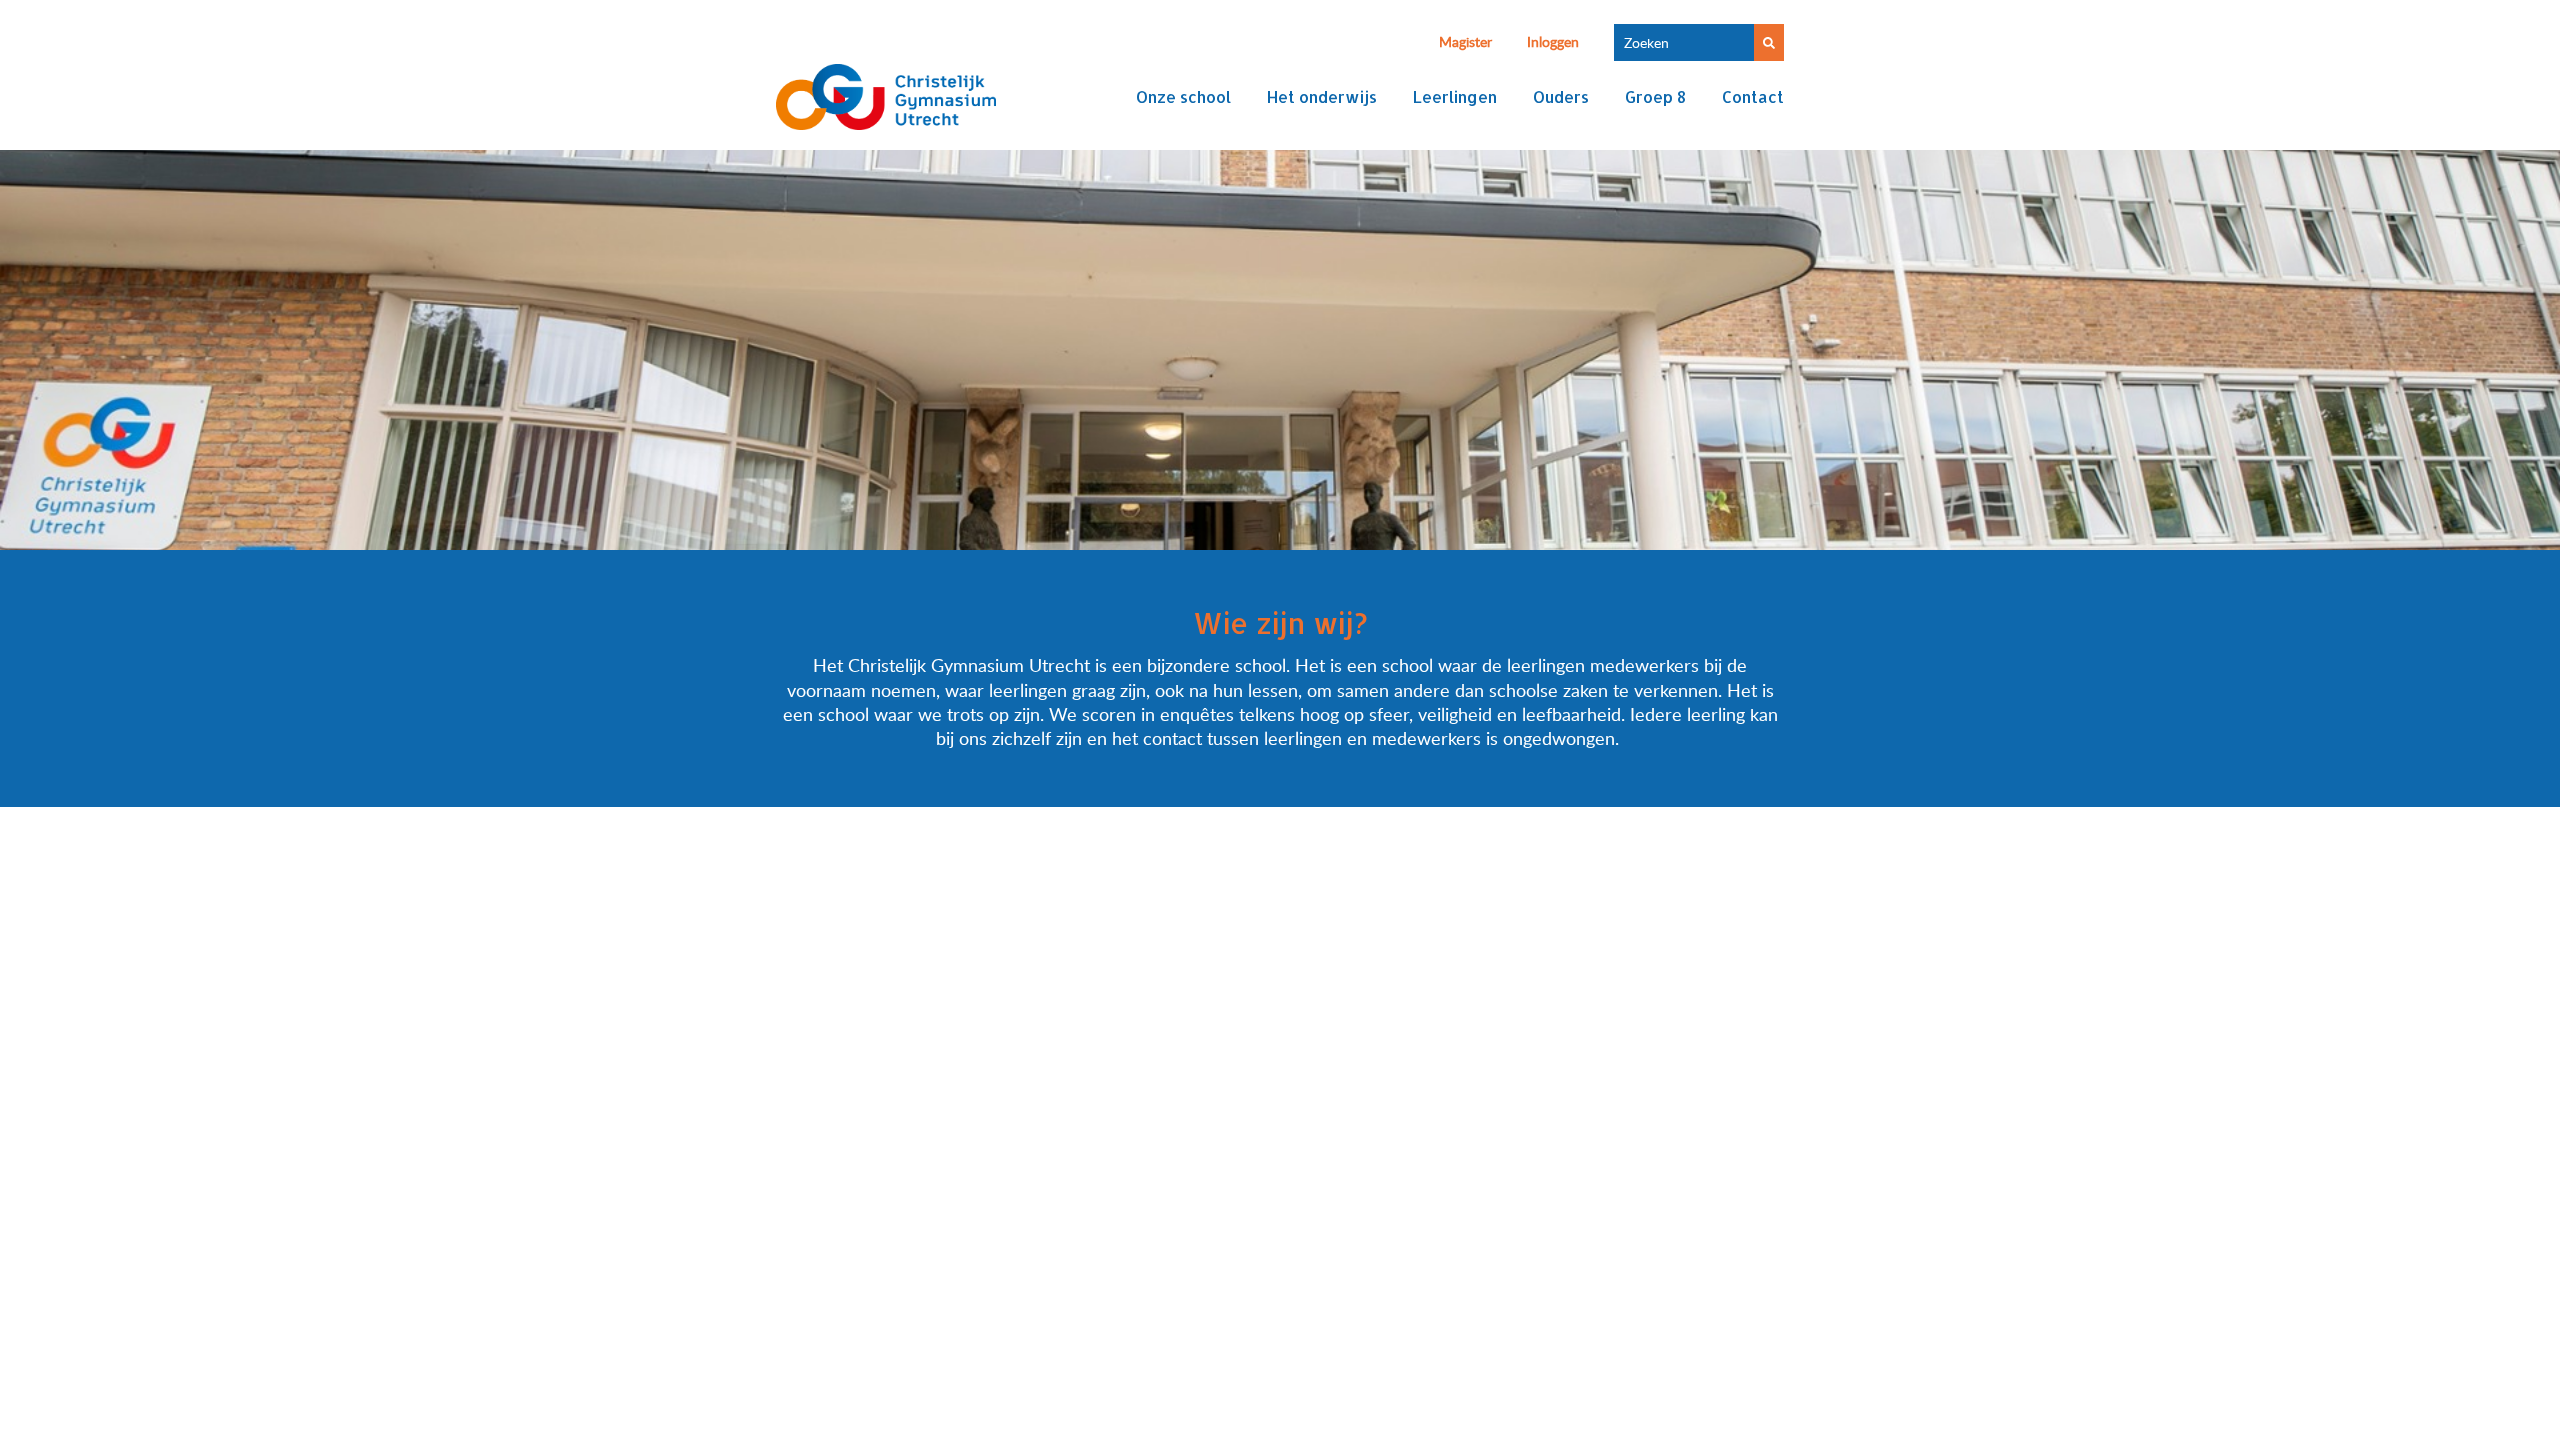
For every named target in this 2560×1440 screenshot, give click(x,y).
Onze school (1183, 96)
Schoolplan (1085, 989)
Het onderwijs (1322, 96)
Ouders (1561, 96)
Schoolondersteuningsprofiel (1249, 989)
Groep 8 (1655, 96)
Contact (1753, 96)
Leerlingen (1455, 96)
